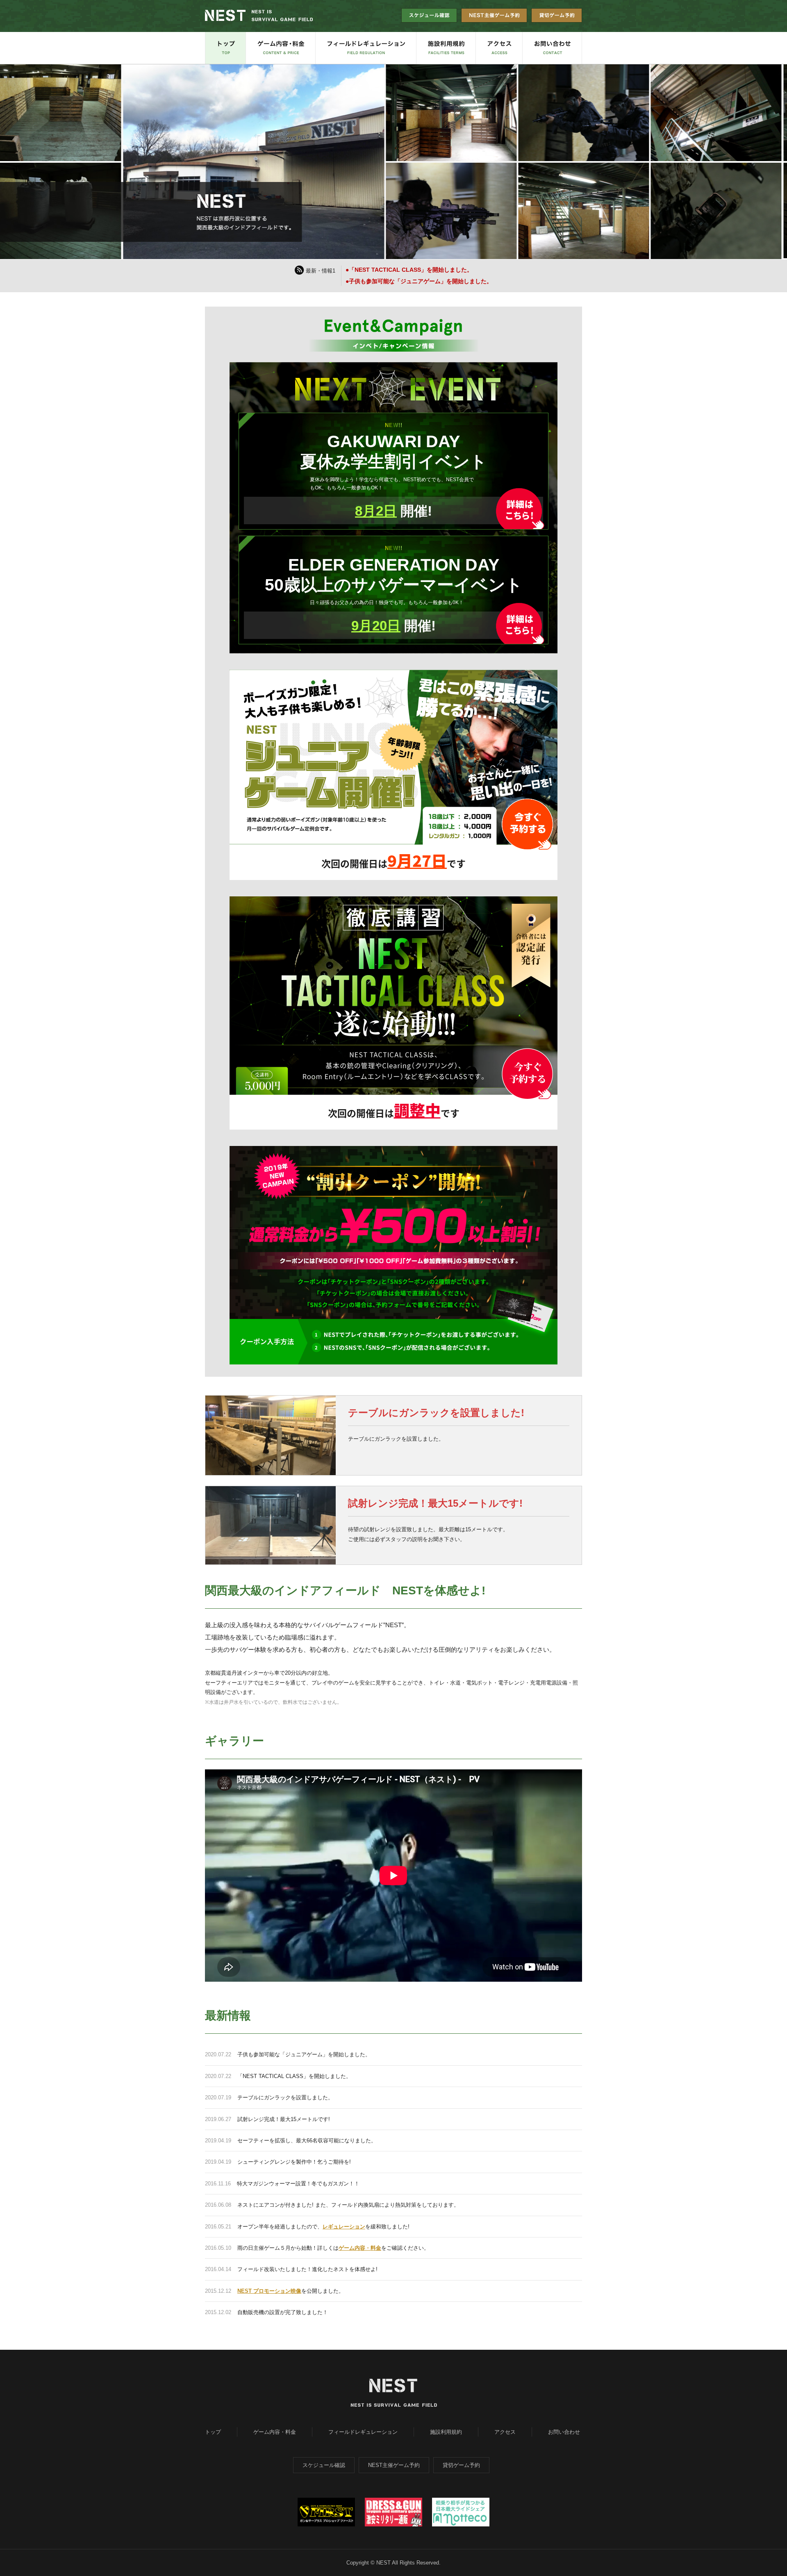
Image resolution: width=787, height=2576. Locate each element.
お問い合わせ (564, 2432)
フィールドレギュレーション (363, 2432)
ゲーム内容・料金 (360, 2248)
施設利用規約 (446, 2432)
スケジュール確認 (324, 2465)
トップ (213, 2432)
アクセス (505, 2432)
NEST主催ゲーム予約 (394, 2465)
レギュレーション (344, 2227)
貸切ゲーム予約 (461, 2465)
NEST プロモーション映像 (269, 2291)
